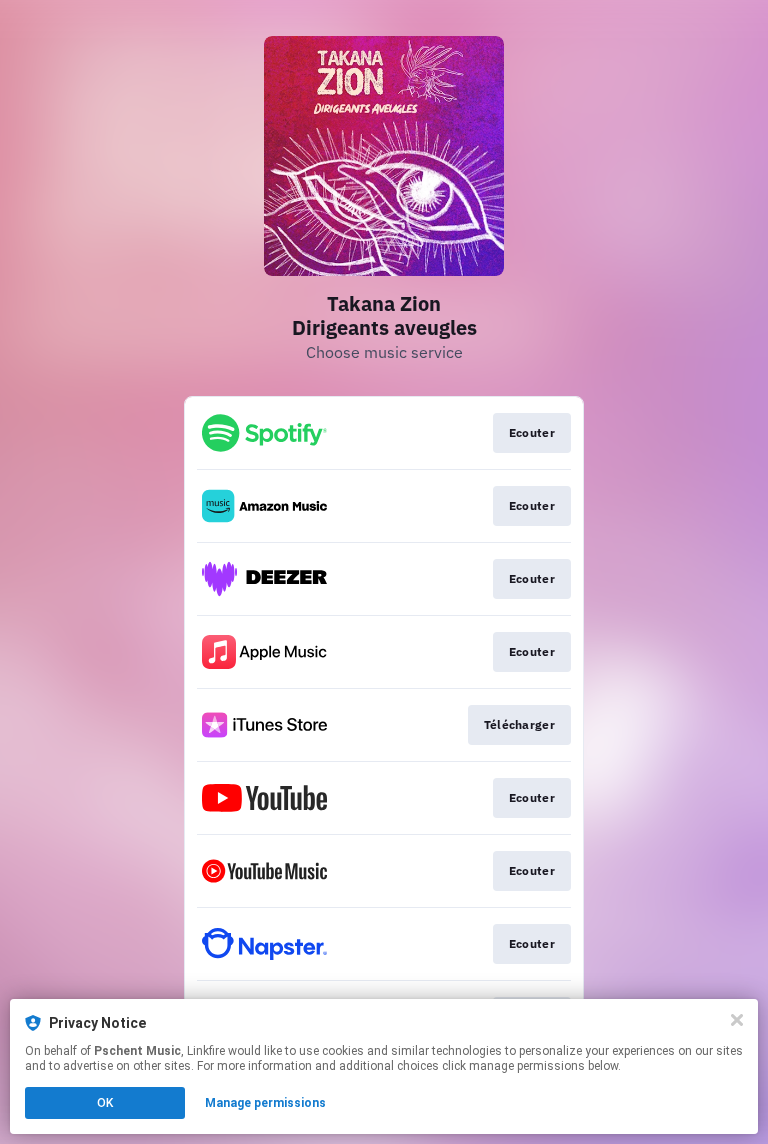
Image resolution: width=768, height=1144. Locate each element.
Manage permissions (265, 1103)
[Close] (737, 1020)
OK (105, 1103)
